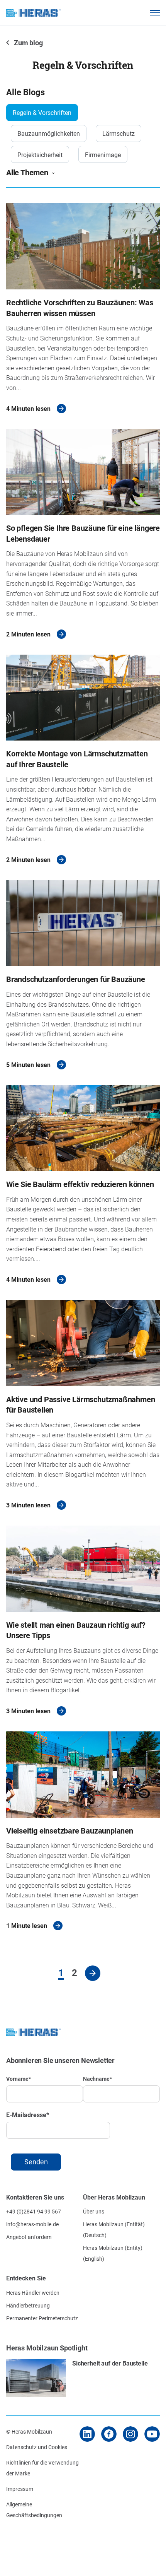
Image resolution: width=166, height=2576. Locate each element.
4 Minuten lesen (28, 408)
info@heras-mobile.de (32, 2224)
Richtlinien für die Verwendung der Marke (42, 2468)
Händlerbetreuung (28, 2305)
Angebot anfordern (29, 2237)
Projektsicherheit (40, 155)
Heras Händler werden (33, 2293)
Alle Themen (27, 172)
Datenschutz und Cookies (37, 2447)
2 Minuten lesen (28, 634)
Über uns (94, 2211)
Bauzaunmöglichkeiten (49, 133)
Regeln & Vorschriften (42, 112)
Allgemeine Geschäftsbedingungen (34, 2510)
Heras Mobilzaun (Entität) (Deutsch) (114, 2230)
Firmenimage (103, 155)
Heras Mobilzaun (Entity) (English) (113, 2253)
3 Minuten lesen (28, 1505)
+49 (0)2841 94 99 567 (34, 2211)
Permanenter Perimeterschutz (42, 2318)
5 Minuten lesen (28, 1065)
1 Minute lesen (27, 1925)
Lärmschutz (119, 133)
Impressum (20, 2489)
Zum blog (28, 43)
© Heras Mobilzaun (29, 2431)
